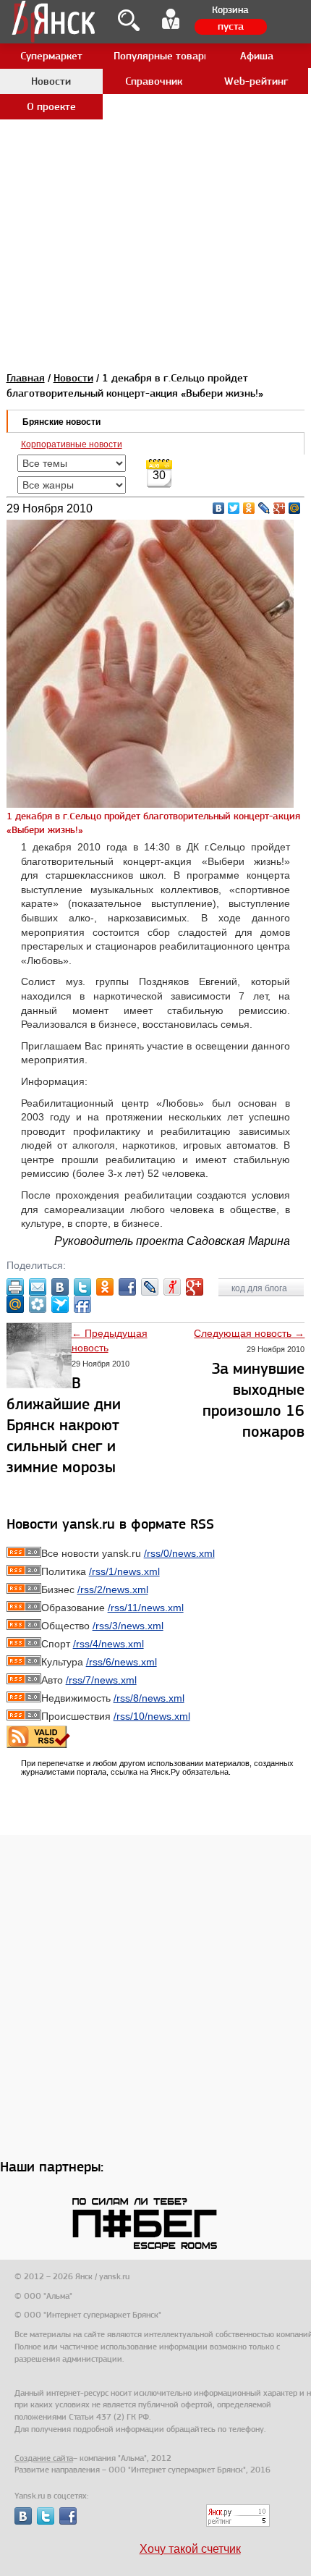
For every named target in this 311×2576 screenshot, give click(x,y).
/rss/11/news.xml (146, 1608)
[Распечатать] (15, 1287)
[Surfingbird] (60, 1304)
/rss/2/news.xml (113, 1589)
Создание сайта (44, 2458)
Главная (26, 378)
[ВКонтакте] (219, 508)
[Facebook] (127, 1287)
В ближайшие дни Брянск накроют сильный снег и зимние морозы (64, 1425)
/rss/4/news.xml (108, 1644)
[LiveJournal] (264, 508)
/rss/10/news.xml (152, 1716)
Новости (73, 378)
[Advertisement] (155, 156)
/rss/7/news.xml (101, 1680)
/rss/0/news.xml (179, 1553)
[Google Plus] (280, 508)
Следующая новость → (249, 1333)
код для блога (260, 1288)
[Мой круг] (38, 1304)
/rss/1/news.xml (124, 1571)
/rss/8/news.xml (149, 1698)
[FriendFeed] (82, 1304)
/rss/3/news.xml (128, 1626)
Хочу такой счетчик (190, 2549)
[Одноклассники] (249, 508)
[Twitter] (234, 508)
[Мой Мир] (295, 508)
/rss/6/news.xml (122, 1662)
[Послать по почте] (38, 1287)
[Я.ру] (172, 1287)
